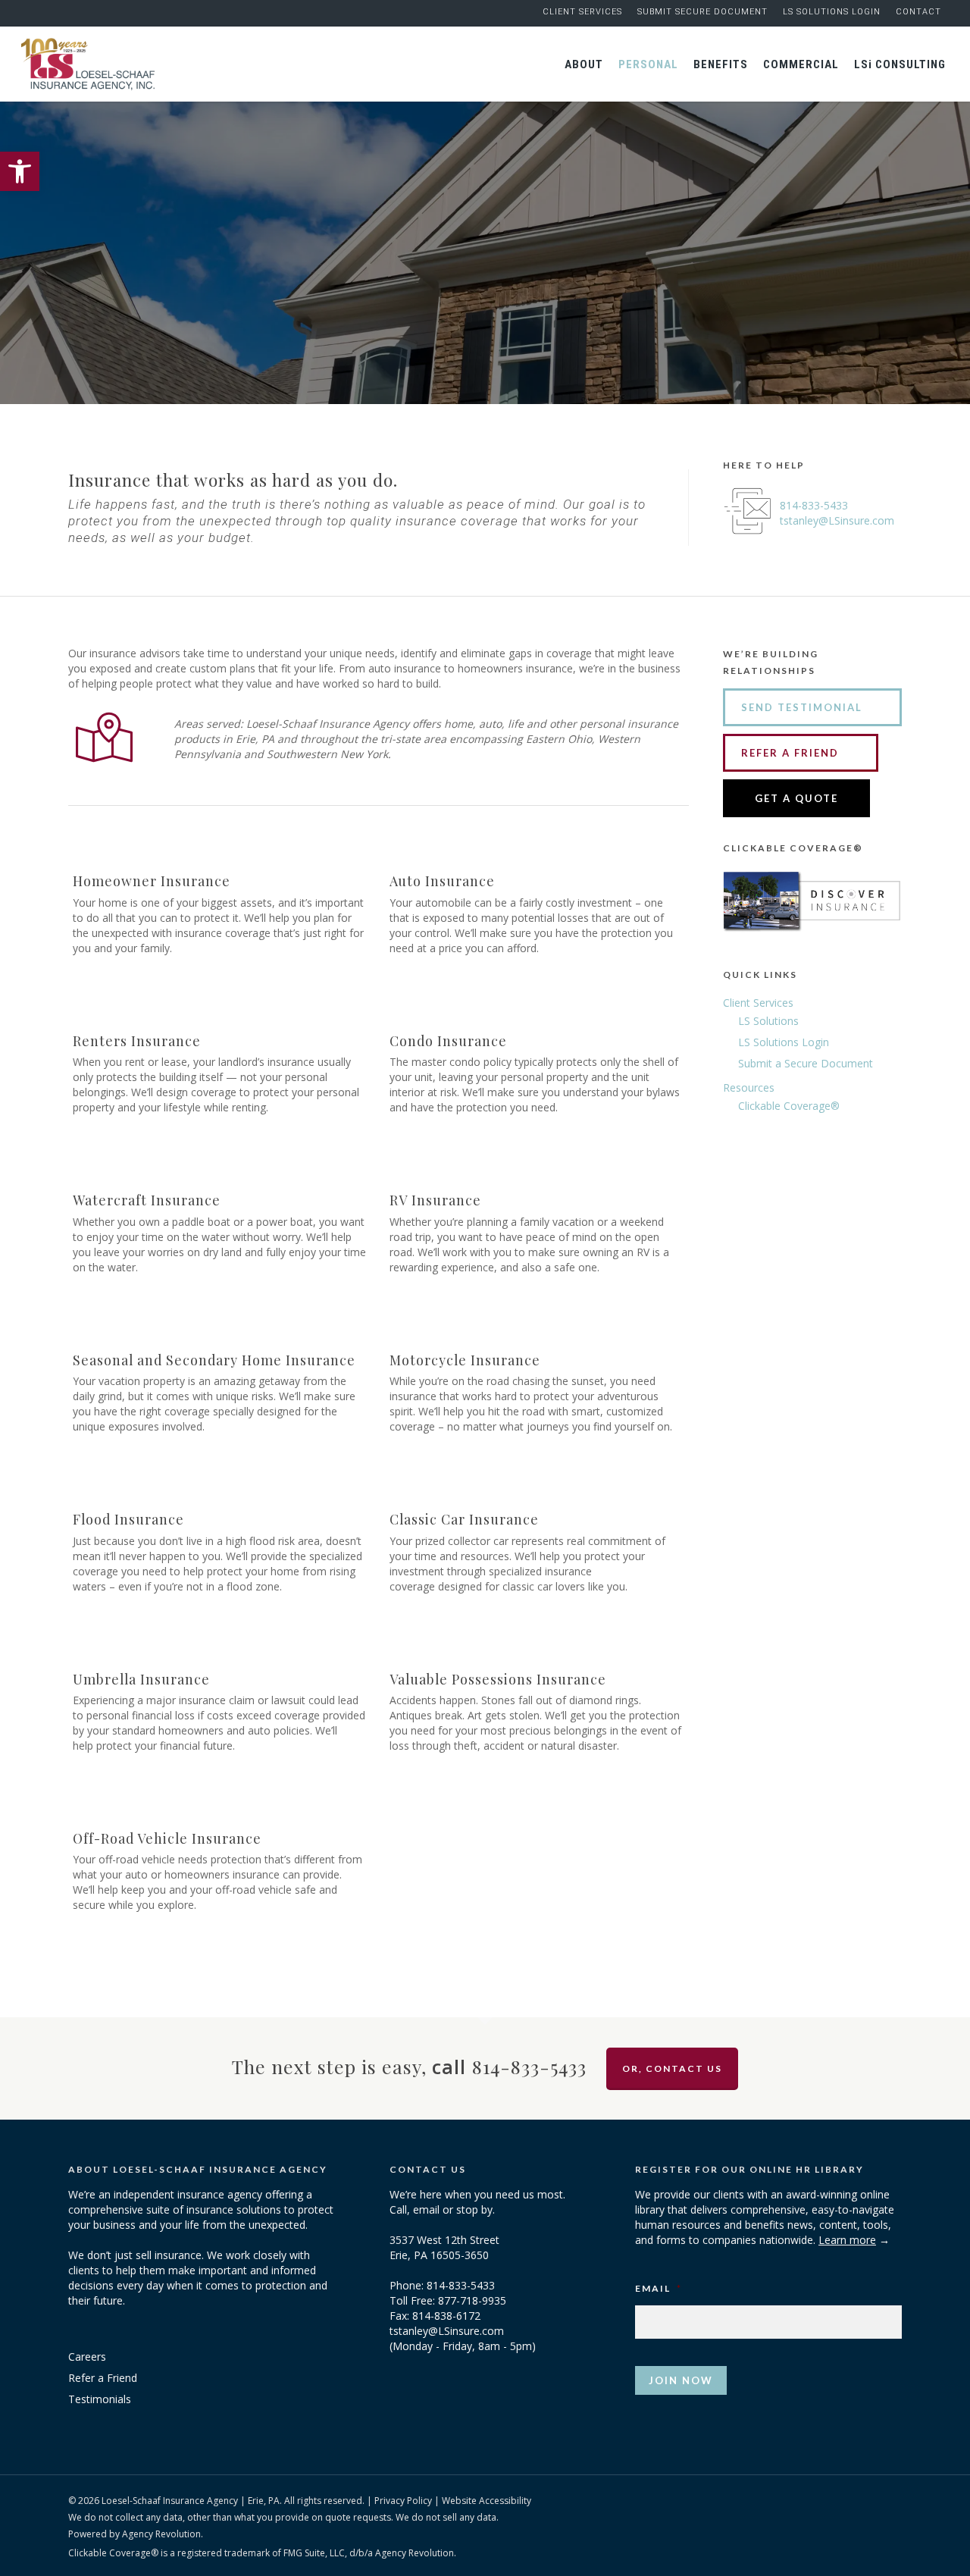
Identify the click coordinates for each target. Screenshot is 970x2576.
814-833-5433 (814, 505)
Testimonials (100, 2399)
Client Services (758, 1003)
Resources (749, 1087)
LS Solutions (768, 1021)
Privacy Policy (403, 2501)
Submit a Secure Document (806, 1063)
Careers (87, 2357)
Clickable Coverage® (789, 1106)
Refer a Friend (103, 2378)
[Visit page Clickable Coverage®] (812, 943)
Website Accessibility (487, 2501)
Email (659, 2288)
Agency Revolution (161, 2534)
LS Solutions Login (784, 1042)
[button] (20, 171)
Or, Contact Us (672, 2068)
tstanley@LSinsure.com (837, 520)
